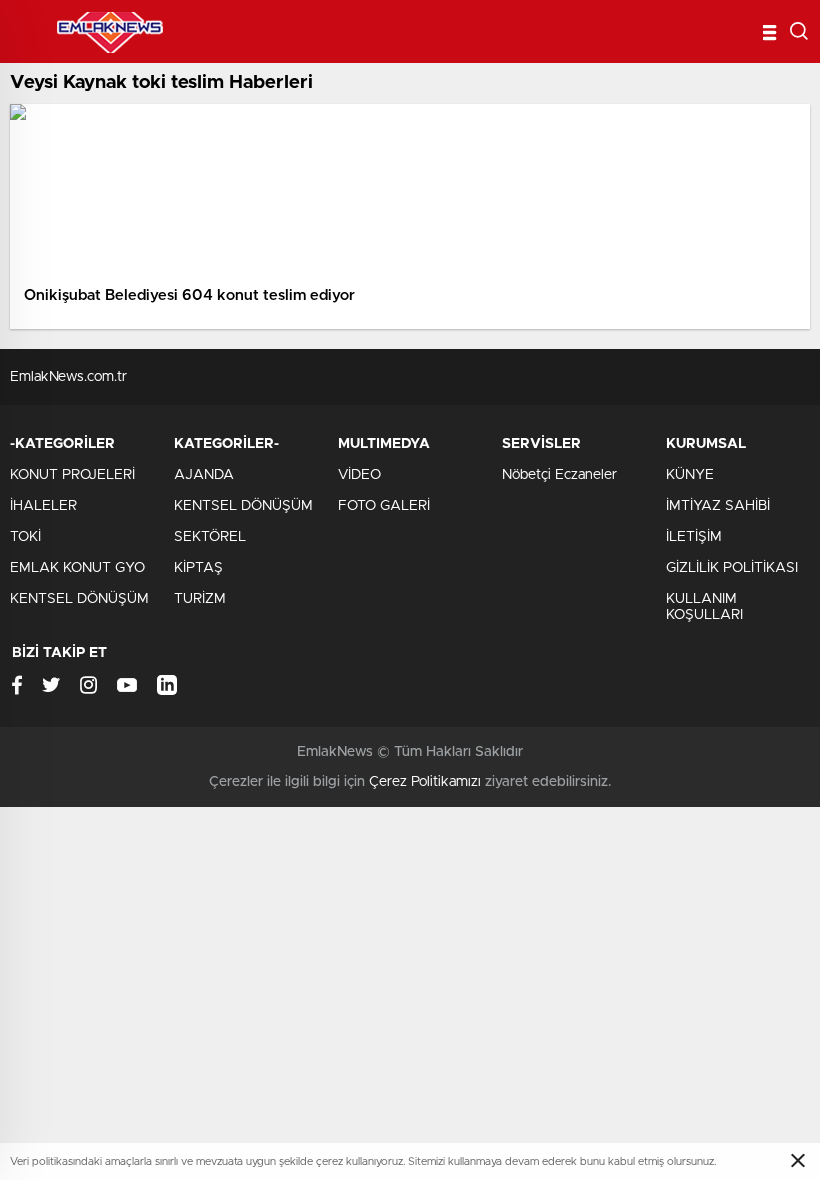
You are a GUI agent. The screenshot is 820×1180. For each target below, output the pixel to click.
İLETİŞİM (694, 537)
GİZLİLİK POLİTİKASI (732, 568)
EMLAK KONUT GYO (77, 568)
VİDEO (359, 475)
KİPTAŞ (198, 568)
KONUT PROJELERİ (72, 475)
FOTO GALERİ (384, 506)
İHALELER (43, 506)
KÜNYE (690, 475)
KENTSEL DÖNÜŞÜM (79, 599)
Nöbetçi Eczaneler (559, 475)
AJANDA (204, 475)
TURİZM (200, 599)
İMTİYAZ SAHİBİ (718, 506)
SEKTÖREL (210, 537)
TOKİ (25, 537)
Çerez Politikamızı (425, 782)
